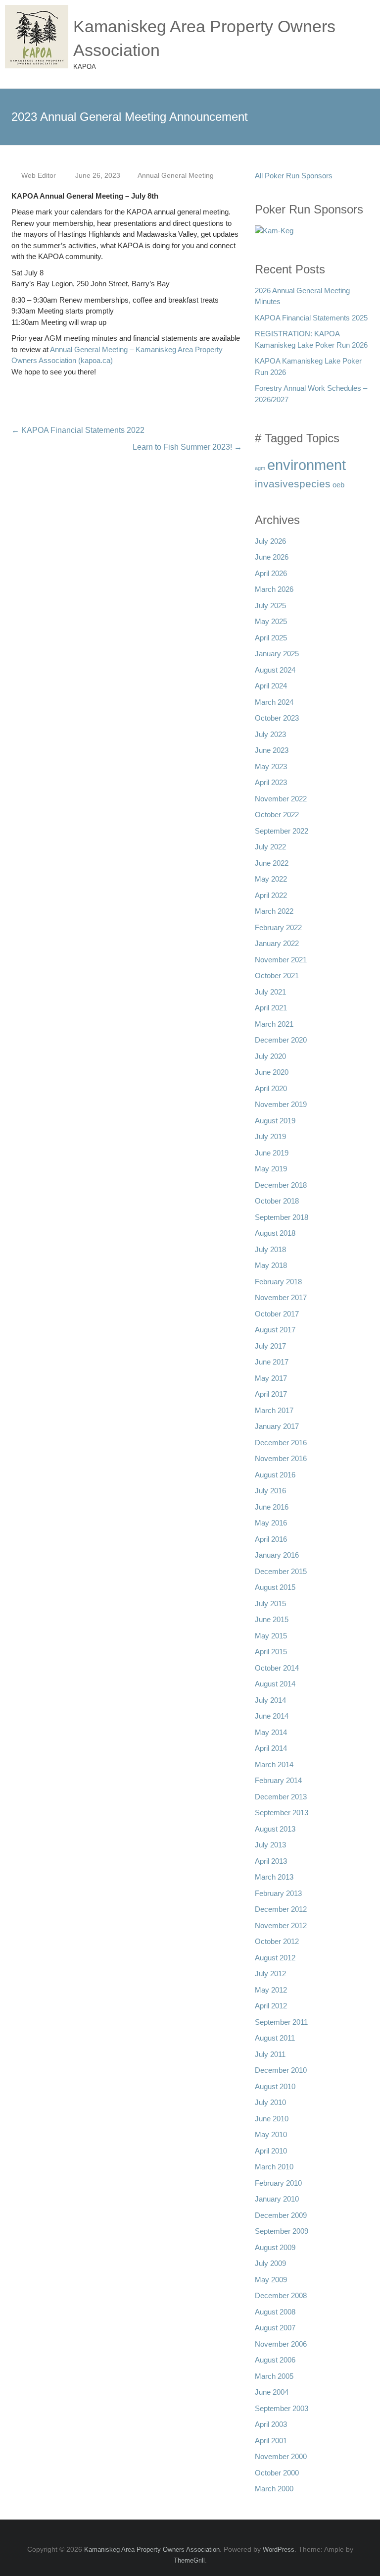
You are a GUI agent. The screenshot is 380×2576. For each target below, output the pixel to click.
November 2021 (281, 960)
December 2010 (281, 2070)
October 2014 (277, 1668)
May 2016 (271, 1523)
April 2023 (271, 782)
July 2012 (270, 1973)
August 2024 (275, 670)
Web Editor (39, 175)
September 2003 (282, 2408)
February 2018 (278, 1282)
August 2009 (275, 2247)
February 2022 (278, 927)
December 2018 (281, 1185)
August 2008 (275, 2312)
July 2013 (270, 1845)
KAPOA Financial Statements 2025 (311, 318)
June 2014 (272, 1716)
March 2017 (274, 1410)
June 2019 (272, 1153)
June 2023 (272, 750)
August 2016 (275, 1475)
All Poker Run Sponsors (294, 176)
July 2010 (270, 2102)
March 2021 (274, 1024)
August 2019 (275, 1121)
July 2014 (270, 1700)
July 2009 (270, 2263)
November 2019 (281, 1104)
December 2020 (281, 1040)
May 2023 (271, 766)
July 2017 (270, 1346)
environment (307, 465)
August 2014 (275, 1684)
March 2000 (274, 2489)
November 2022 (281, 799)
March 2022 (274, 911)
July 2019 (270, 1136)
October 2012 (277, 1941)
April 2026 (271, 573)
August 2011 (275, 2038)
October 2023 (277, 718)
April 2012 (271, 2006)
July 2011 (270, 2054)
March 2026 (274, 589)
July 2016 (270, 1491)
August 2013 (275, 1829)
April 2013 (271, 1861)
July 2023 (270, 734)
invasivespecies (293, 484)
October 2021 (277, 975)
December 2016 (281, 1443)
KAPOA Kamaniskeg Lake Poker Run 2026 (308, 367)
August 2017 (275, 1330)
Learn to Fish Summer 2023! (187, 447)
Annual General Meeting (176, 175)
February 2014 (278, 1780)
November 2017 (281, 1297)
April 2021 (271, 1008)
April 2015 (271, 1652)
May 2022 (271, 879)
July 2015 (270, 1603)
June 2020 (272, 1072)
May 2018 (271, 1265)
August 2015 (275, 1587)
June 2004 (272, 2392)
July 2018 (270, 1249)
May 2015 (271, 1636)
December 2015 (281, 1571)
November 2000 (281, 2456)
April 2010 (271, 2151)
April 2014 (271, 1748)
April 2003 (271, 2424)
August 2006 (275, 2360)
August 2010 (275, 2086)
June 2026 (272, 557)
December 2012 (281, 1909)
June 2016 (272, 1507)
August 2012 (275, 1958)
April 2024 (271, 686)
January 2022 (277, 943)
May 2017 (271, 1378)
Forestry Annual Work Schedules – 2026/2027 (311, 394)
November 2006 (281, 2344)
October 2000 (277, 2473)
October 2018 (277, 1201)
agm (260, 468)
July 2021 (270, 992)
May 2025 (271, 621)
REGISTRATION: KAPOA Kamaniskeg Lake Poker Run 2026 (311, 339)
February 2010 (278, 2183)
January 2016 (277, 1555)
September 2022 (282, 831)
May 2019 (271, 1169)
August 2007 (275, 2328)
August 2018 (275, 1233)
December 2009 (281, 2215)
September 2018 (282, 1217)
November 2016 (281, 1458)
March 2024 (274, 702)
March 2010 (274, 2167)
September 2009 (282, 2231)
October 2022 (277, 815)
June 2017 (272, 1362)
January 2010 (277, 2199)
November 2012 (281, 1925)
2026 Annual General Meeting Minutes (302, 296)
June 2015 (272, 1619)
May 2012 (271, 1990)
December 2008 (281, 2295)
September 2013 (282, 1813)
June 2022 (272, 863)
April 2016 (271, 1539)
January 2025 (277, 654)
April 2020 (271, 1088)
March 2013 (274, 1877)
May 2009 (271, 2280)
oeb (338, 485)
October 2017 (277, 1314)
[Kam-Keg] (274, 234)
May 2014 (271, 1732)
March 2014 (274, 1764)
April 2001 (271, 2441)
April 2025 (271, 638)
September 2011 (281, 2022)
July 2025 (270, 605)
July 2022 (270, 847)
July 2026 (270, 541)
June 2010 (272, 2119)
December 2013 (281, 1797)
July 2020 (270, 1056)
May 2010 (271, 2134)
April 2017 (271, 1394)
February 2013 (278, 1893)
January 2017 (277, 1426)
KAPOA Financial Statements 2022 (78, 430)
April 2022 (271, 895)
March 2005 (274, 2376)
